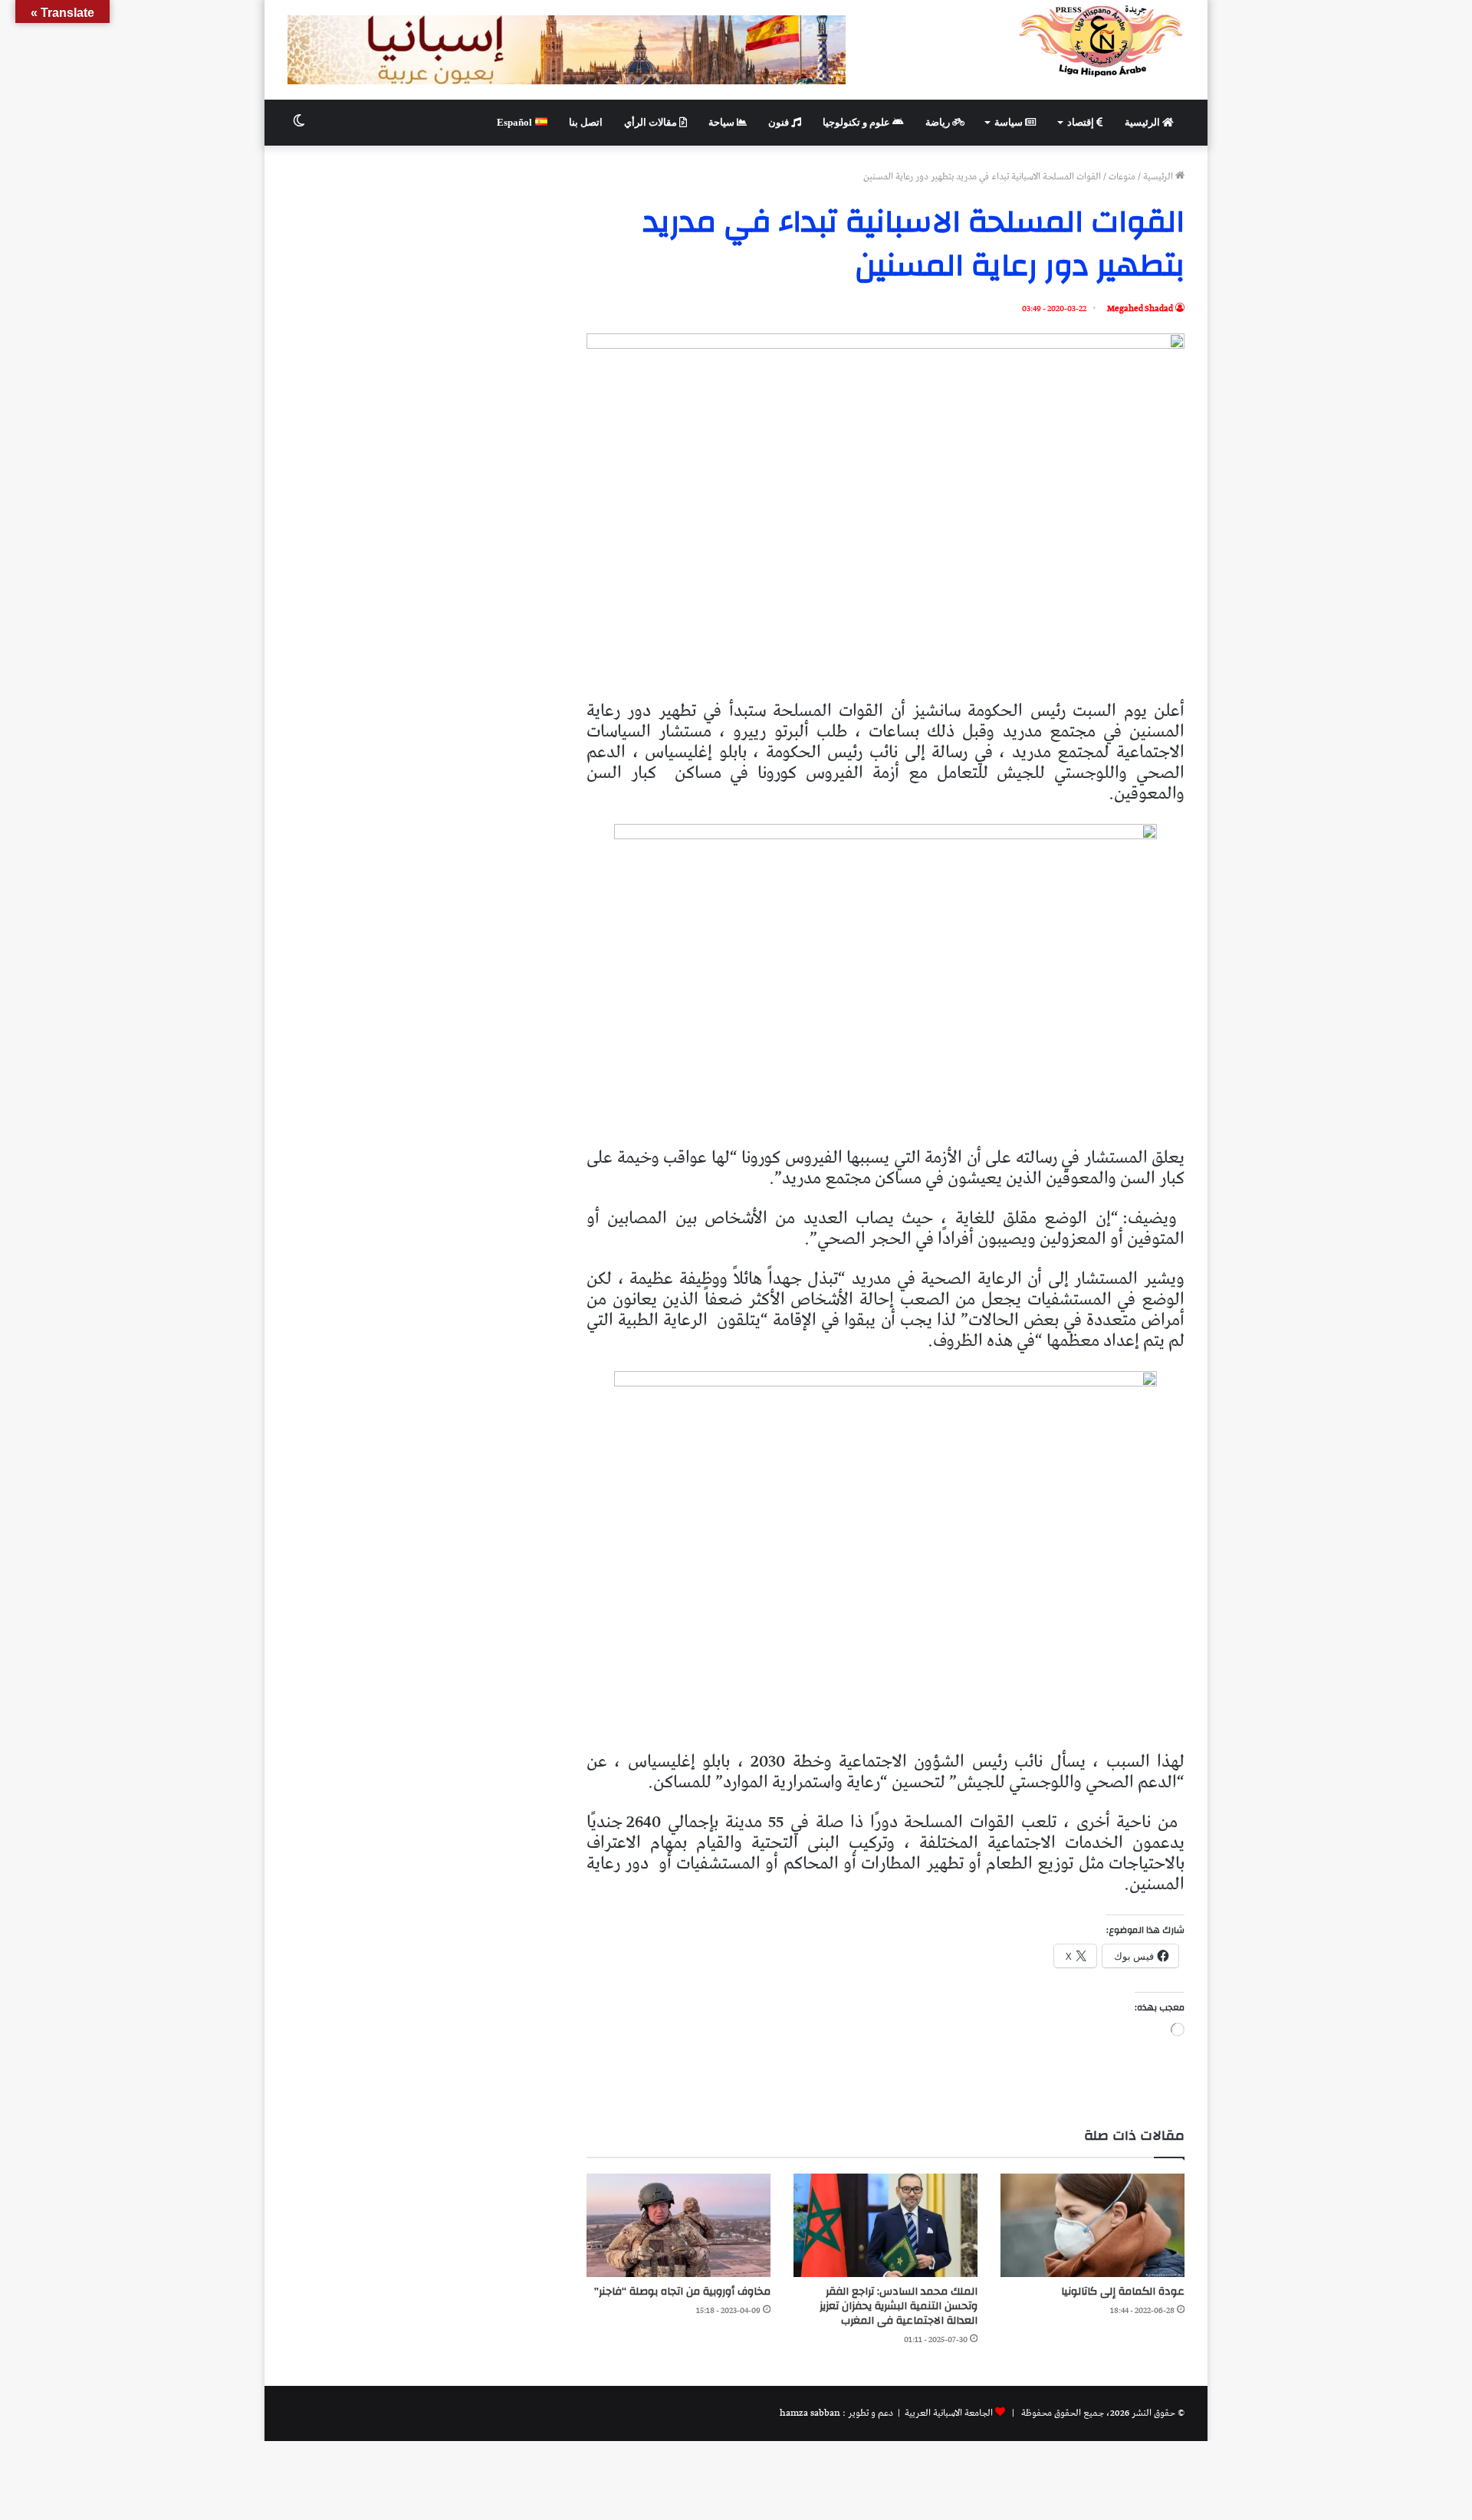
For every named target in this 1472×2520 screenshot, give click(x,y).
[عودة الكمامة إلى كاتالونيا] (1092, 2225)
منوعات (1122, 177)
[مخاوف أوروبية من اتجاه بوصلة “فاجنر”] (678, 2225)
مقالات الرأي (652, 122)
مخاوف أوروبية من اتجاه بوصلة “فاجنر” (682, 2292)
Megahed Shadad (1140, 308)
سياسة (1010, 122)
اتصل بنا (586, 122)
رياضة (939, 122)
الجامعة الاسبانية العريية (948, 2413)
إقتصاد (1082, 122)
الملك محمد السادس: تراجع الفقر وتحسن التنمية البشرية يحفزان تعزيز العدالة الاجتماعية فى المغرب (899, 2306)
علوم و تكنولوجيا (858, 122)
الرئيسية (1143, 122)
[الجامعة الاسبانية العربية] (1101, 41)
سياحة (723, 122)
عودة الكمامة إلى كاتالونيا (1123, 2292)
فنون (780, 122)
